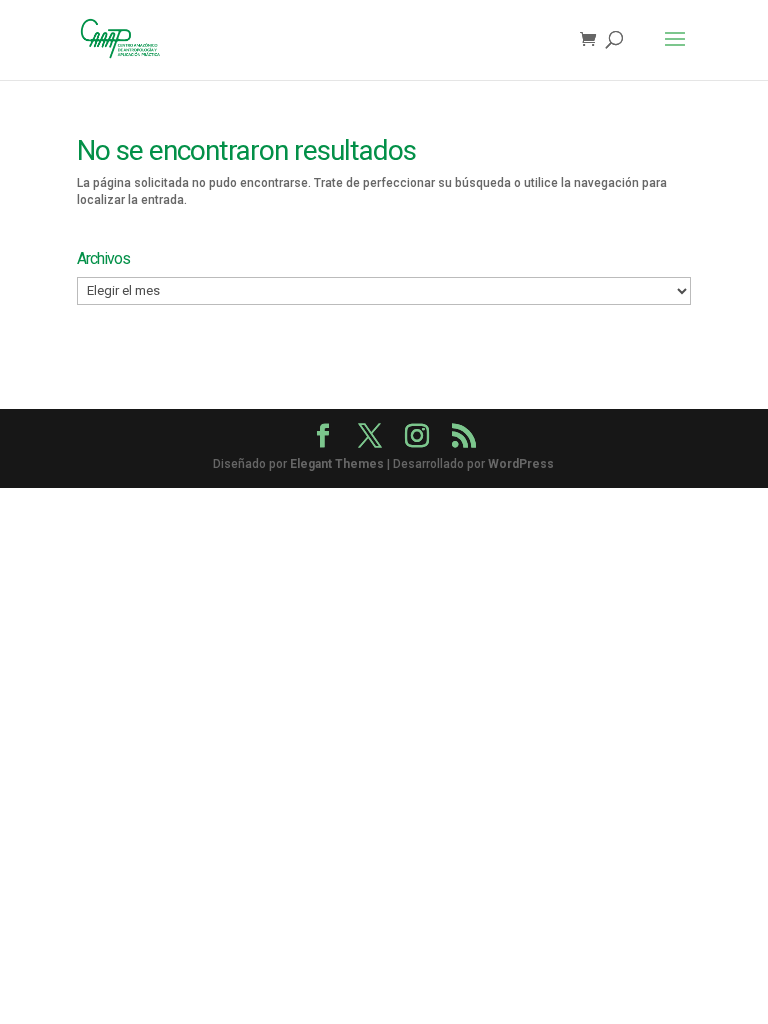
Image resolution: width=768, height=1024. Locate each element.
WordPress (521, 464)
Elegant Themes (337, 464)
